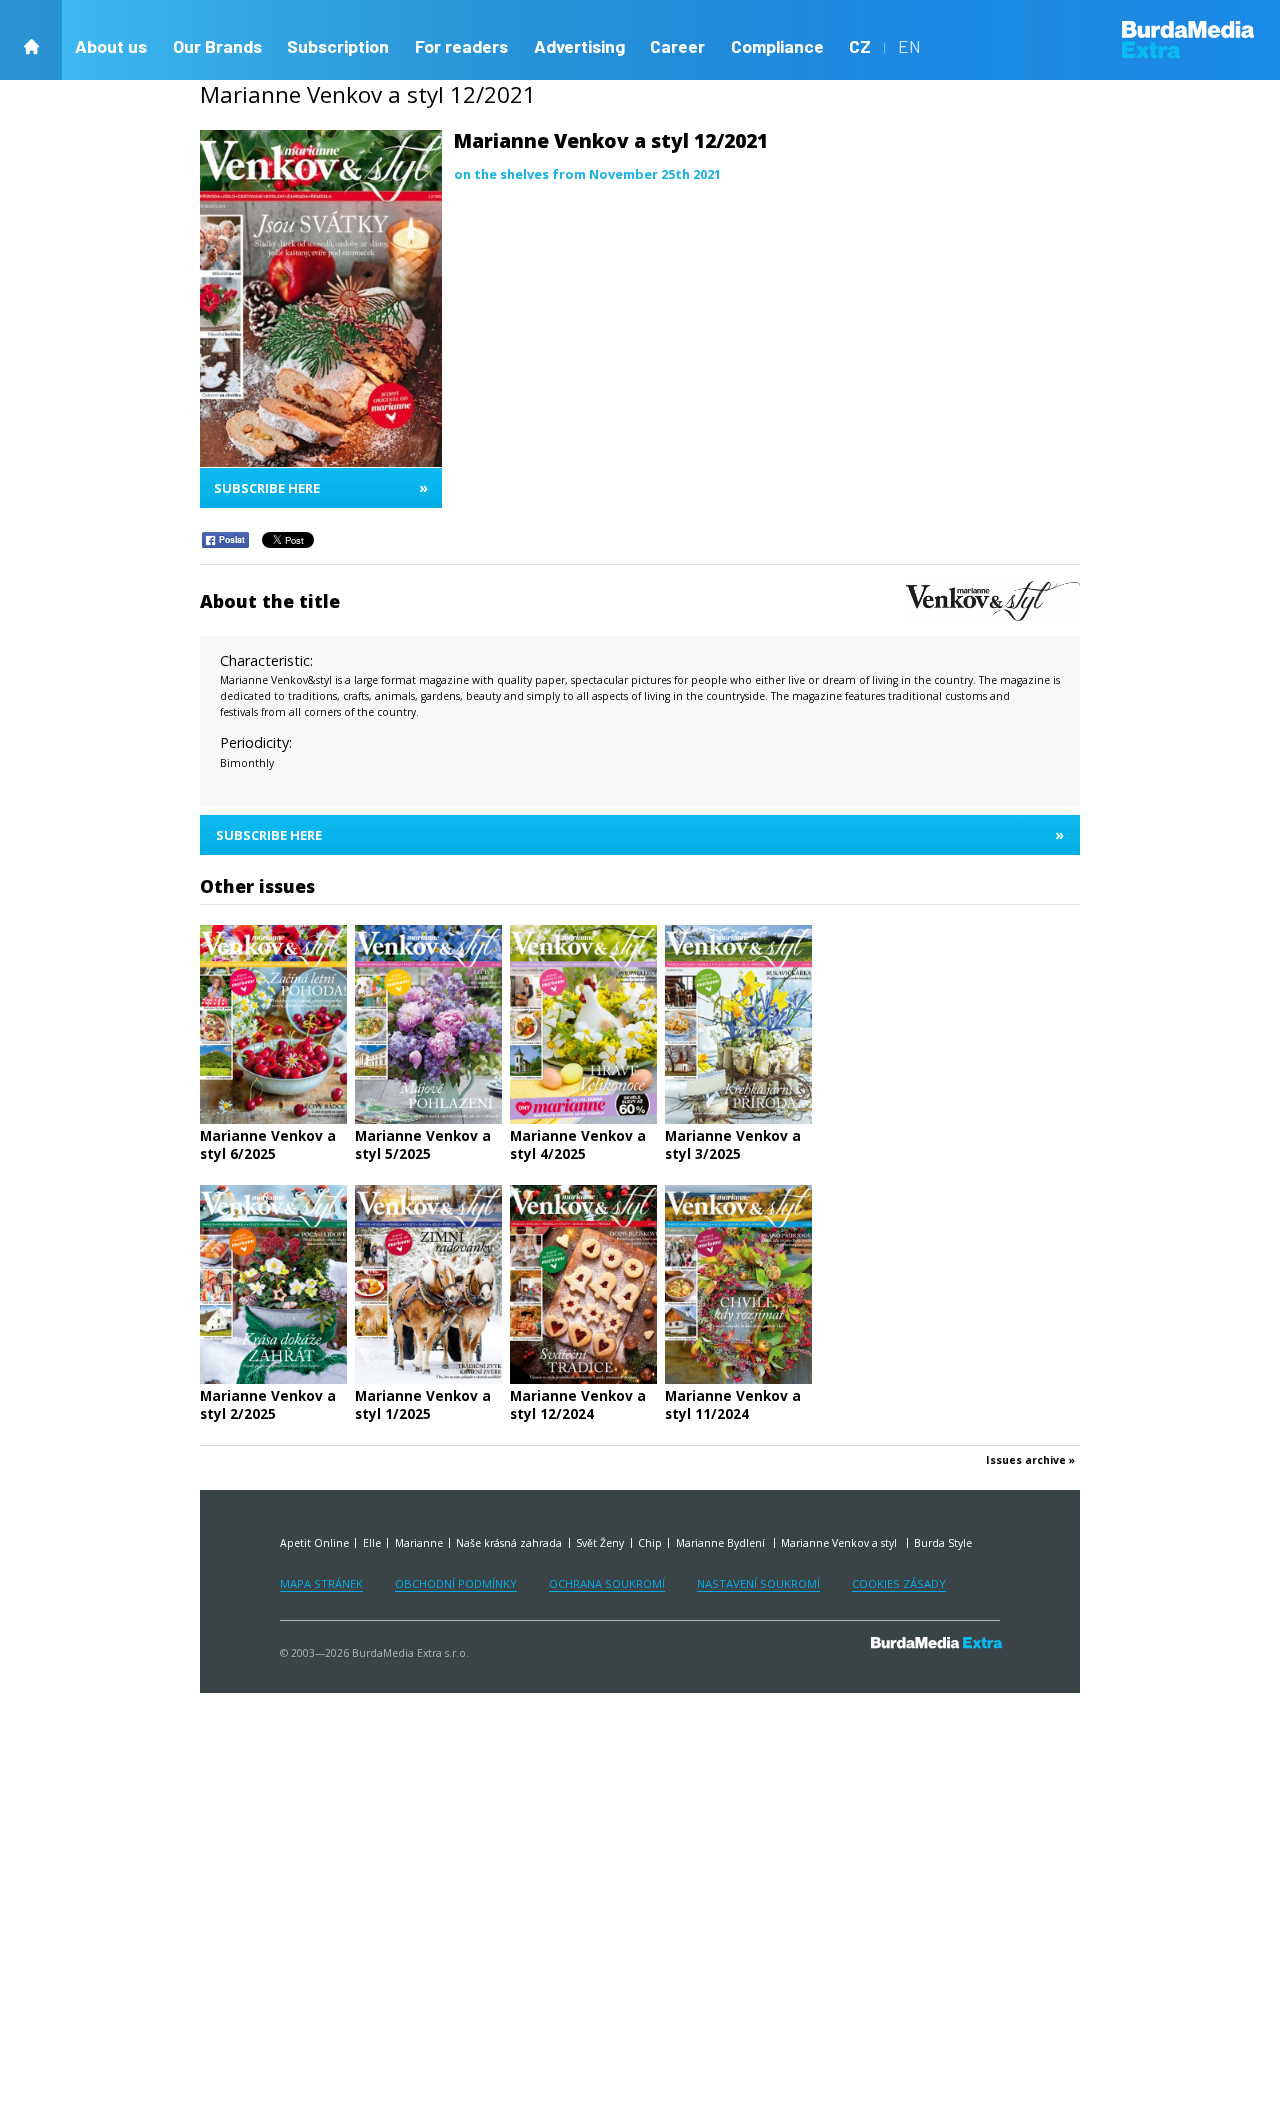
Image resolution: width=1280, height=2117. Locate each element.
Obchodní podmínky (456, 1583)
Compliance (777, 46)
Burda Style (943, 1543)
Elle (372, 1543)
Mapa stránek (321, 1583)
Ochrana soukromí (607, 1583)
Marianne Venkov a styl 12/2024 (578, 1404)
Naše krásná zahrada (509, 1543)
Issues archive (1026, 1460)
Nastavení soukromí (758, 1583)
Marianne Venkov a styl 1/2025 (423, 1404)
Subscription (338, 46)
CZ (860, 46)
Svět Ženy (600, 1543)
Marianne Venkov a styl (840, 1543)
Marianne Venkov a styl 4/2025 (578, 1144)
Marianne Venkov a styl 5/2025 (423, 1144)
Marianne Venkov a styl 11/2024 (733, 1404)
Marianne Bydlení (722, 1543)
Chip (650, 1543)
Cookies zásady (899, 1583)
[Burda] (1201, 39)
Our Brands (217, 46)
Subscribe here (321, 487)
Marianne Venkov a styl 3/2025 (733, 1144)
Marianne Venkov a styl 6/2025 (268, 1144)
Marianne (419, 1543)
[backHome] (31, 40)
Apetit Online (314, 1543)
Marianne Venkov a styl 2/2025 (268, 1404)
